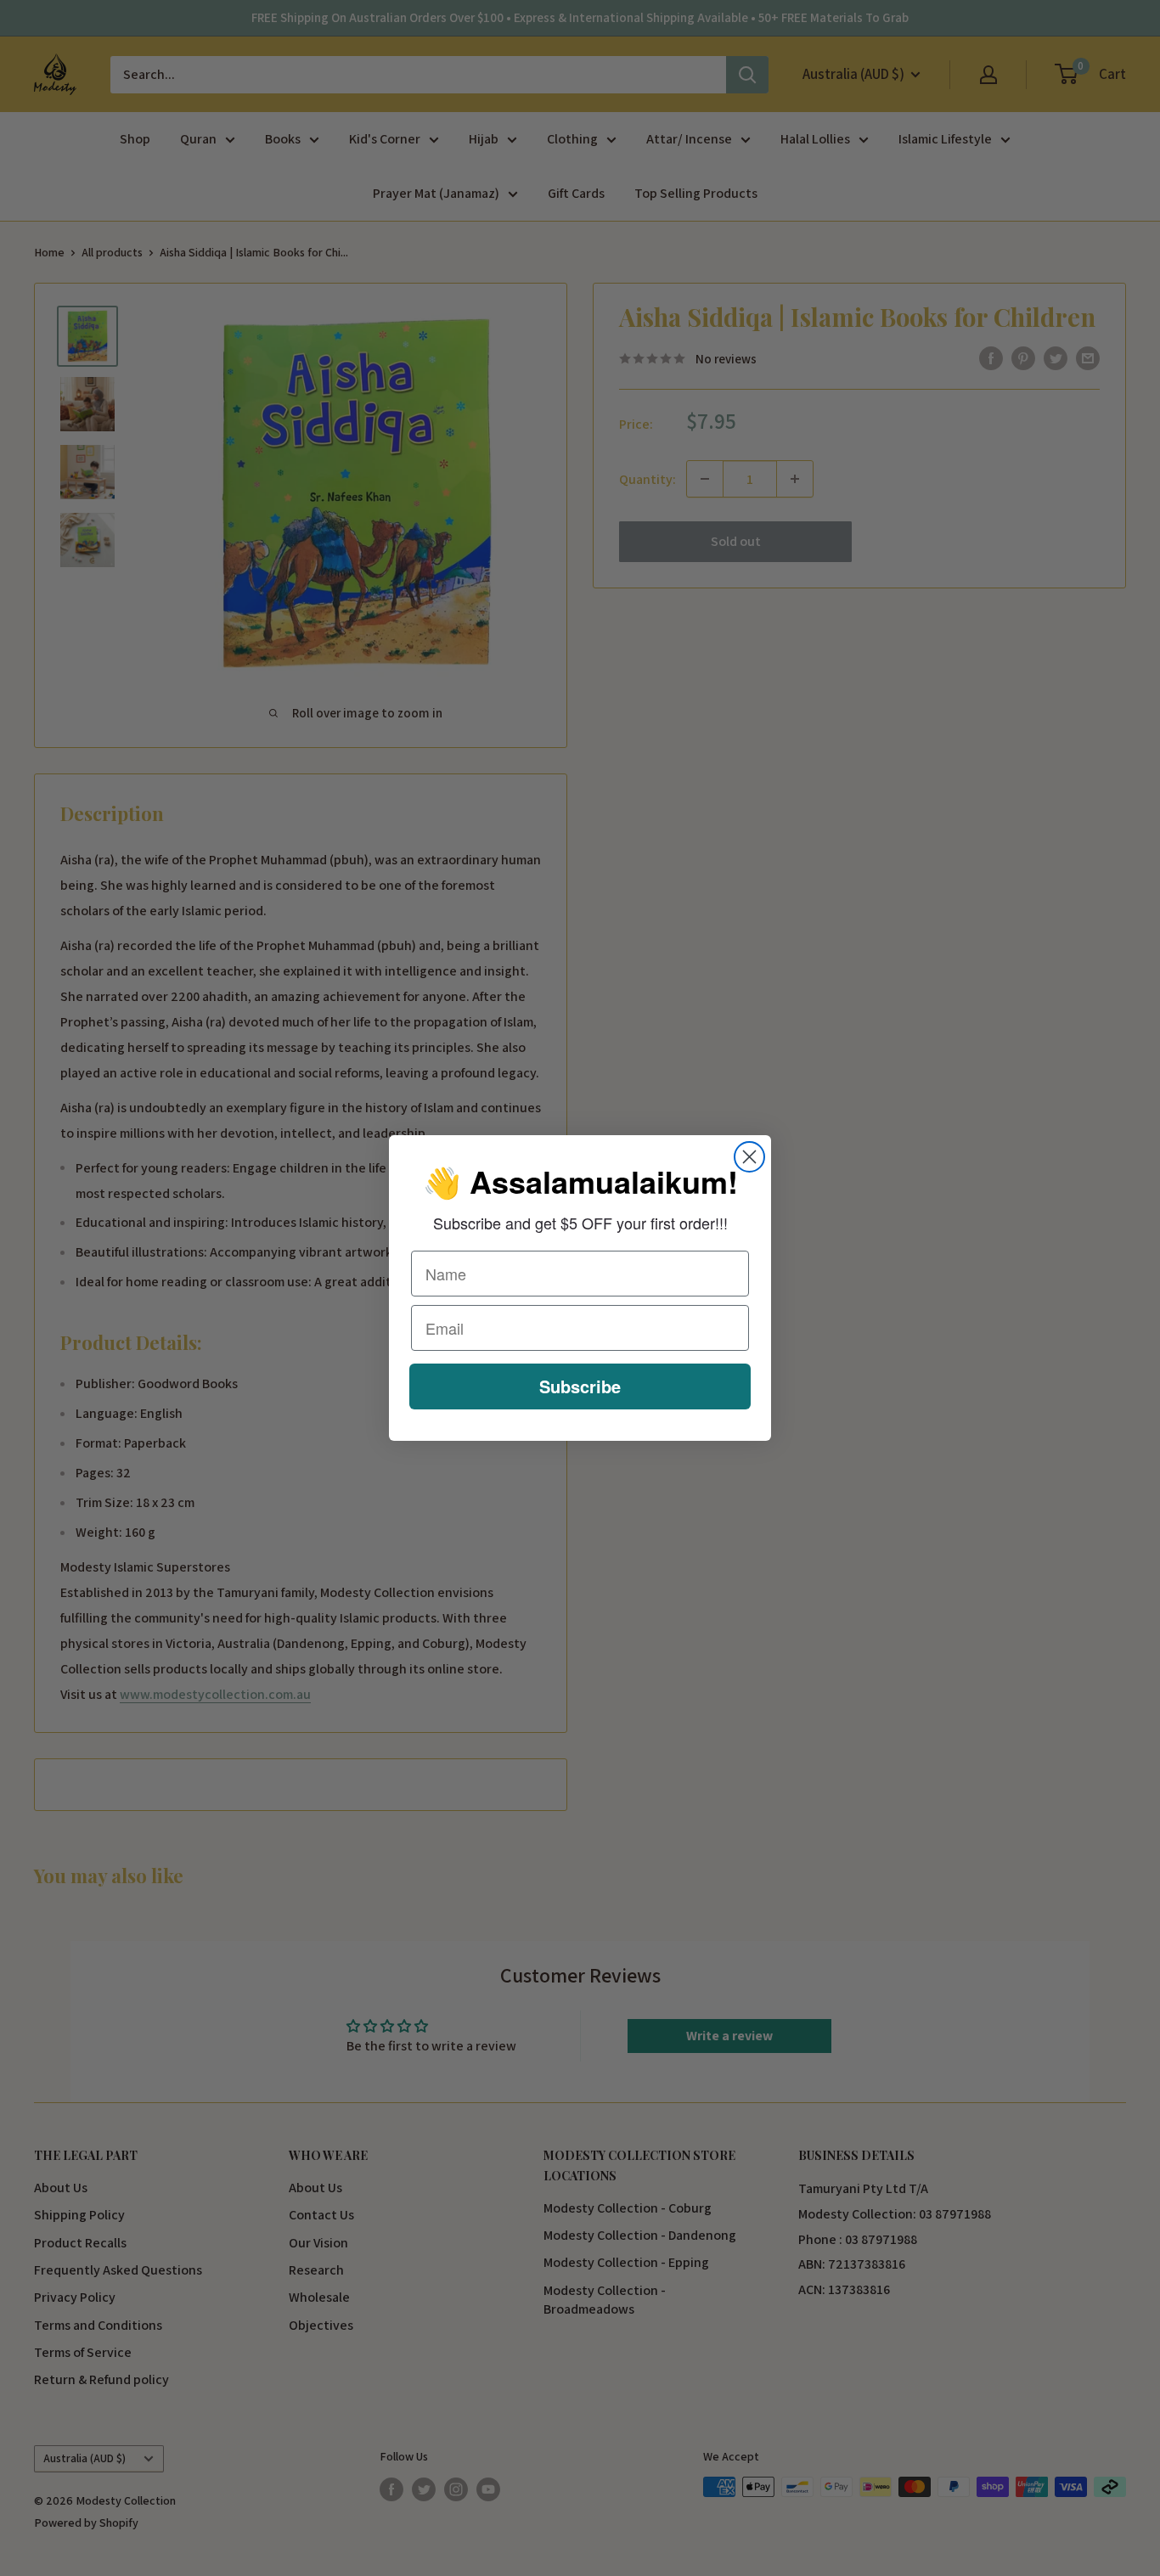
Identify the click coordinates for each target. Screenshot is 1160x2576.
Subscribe (580, 1386)
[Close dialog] (749, 1157)
